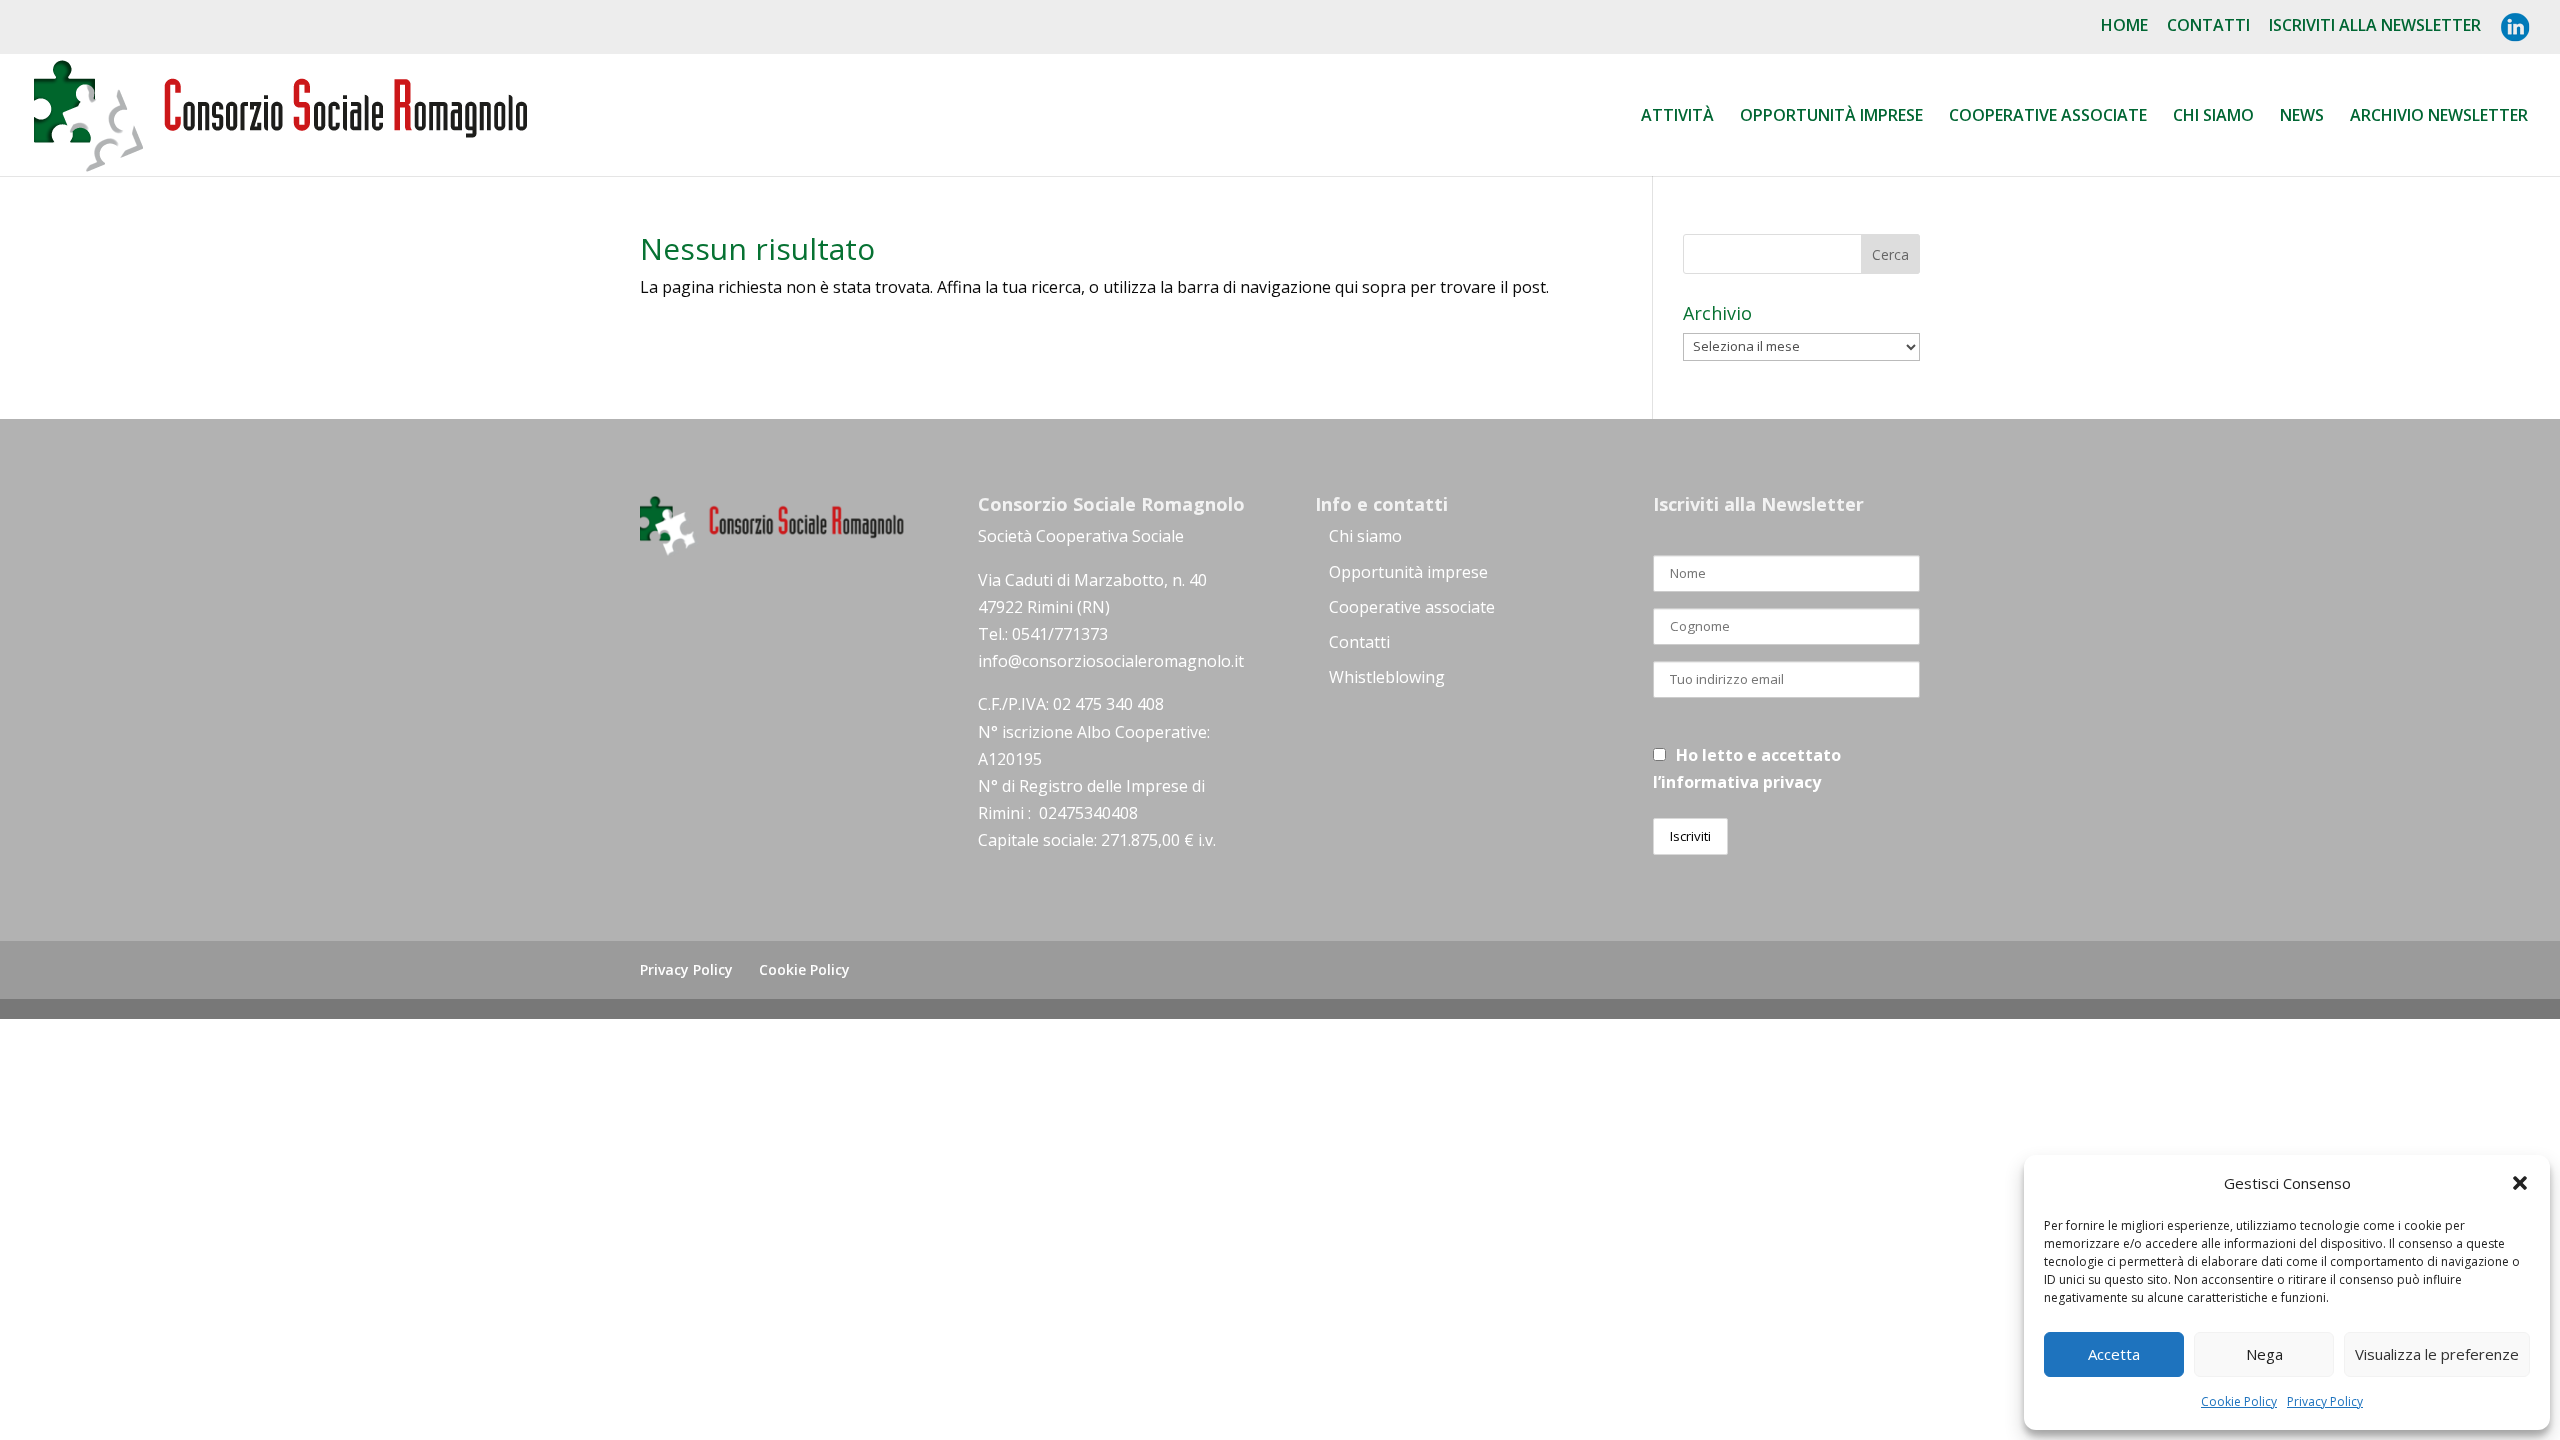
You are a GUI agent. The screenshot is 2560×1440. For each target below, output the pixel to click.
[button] (2520, 1183)
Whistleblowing (1387, 677)
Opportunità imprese (1408, 572)
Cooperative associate (2048, 117)
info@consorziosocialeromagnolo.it (1111, 661)
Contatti (2208, 26)
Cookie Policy (2239, 1401)
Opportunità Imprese (1831, 117)
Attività (1677, 117)
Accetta (2114, 1354)
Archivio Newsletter (2439, 117)
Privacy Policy (2325, 1401)
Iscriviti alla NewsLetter (2375, 26)
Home (2124, 26)
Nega (2264, 1354)
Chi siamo (2213, 117)
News (2302, 117)
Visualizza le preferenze (2437, 1354)
